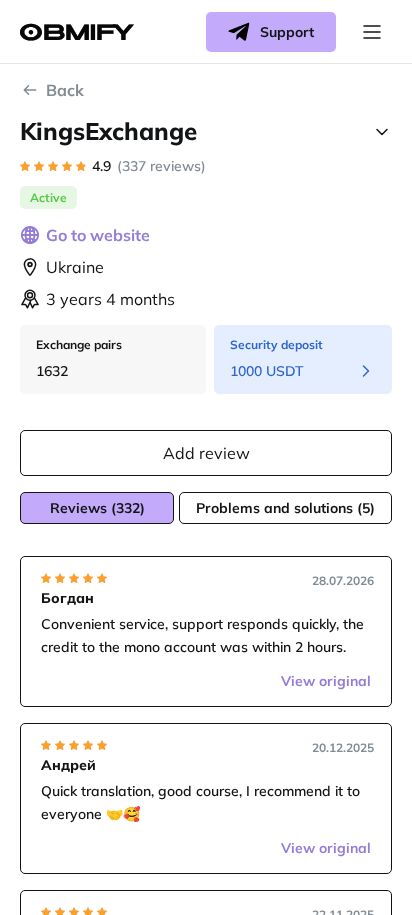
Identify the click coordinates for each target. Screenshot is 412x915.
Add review (206, 453)
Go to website (98, 235)
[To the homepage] (77, 32)
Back (65, 90)
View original (326, 681)
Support (287, 32)
